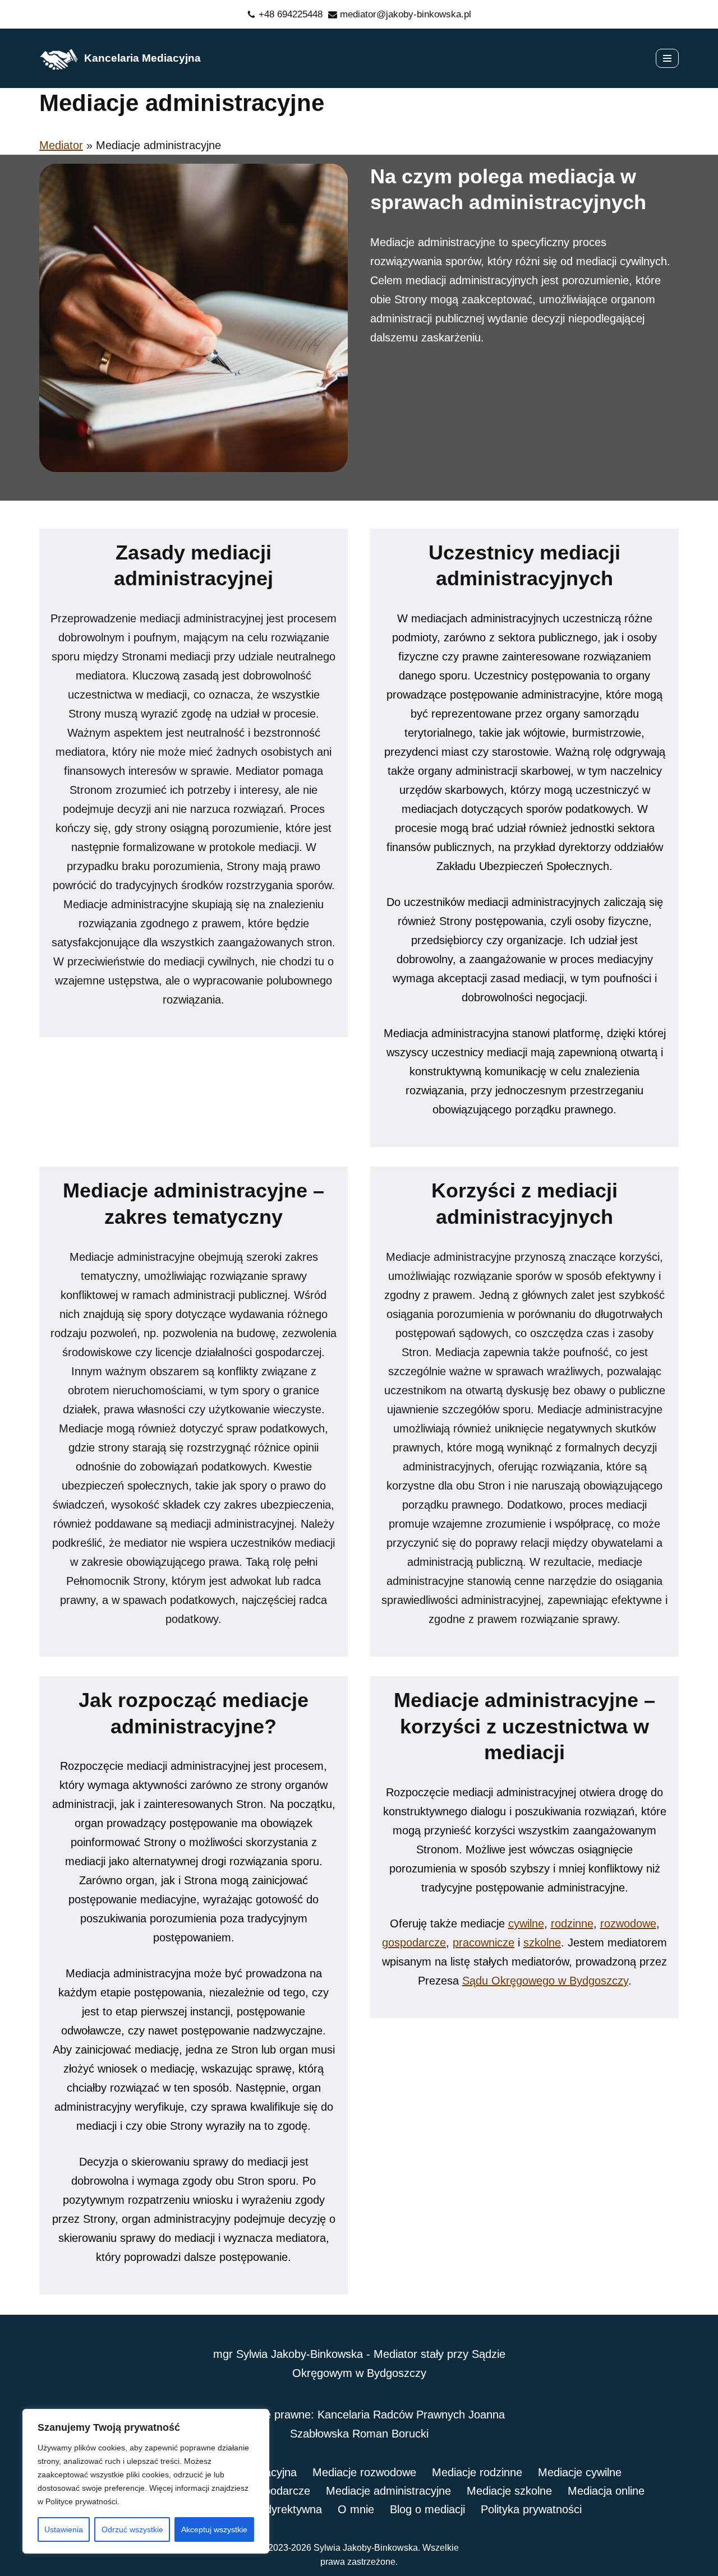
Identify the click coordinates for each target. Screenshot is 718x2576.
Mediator (61, 145)
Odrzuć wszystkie (132, 2529)
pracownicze (484, 1943)
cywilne (526, 1923)
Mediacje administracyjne (388, 2491)
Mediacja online (606, 2491)
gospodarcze (414, 1943)
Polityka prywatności (531, 2509)
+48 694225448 (291, 14)
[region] (146, 2481)
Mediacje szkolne (509, 2491)
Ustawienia (64, 2529)
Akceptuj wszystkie (214, 2529)
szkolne (542, 1943)
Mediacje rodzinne (477, 2472)
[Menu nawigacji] (667, 58)
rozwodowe (628, 1923)
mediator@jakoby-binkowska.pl (406, 14)
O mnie (356, 2509)
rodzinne (572, 1923)
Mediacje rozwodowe (364, 2472)
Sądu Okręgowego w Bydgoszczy (545, 1981)
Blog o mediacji (427, 2509)
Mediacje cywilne (580, 2472)
